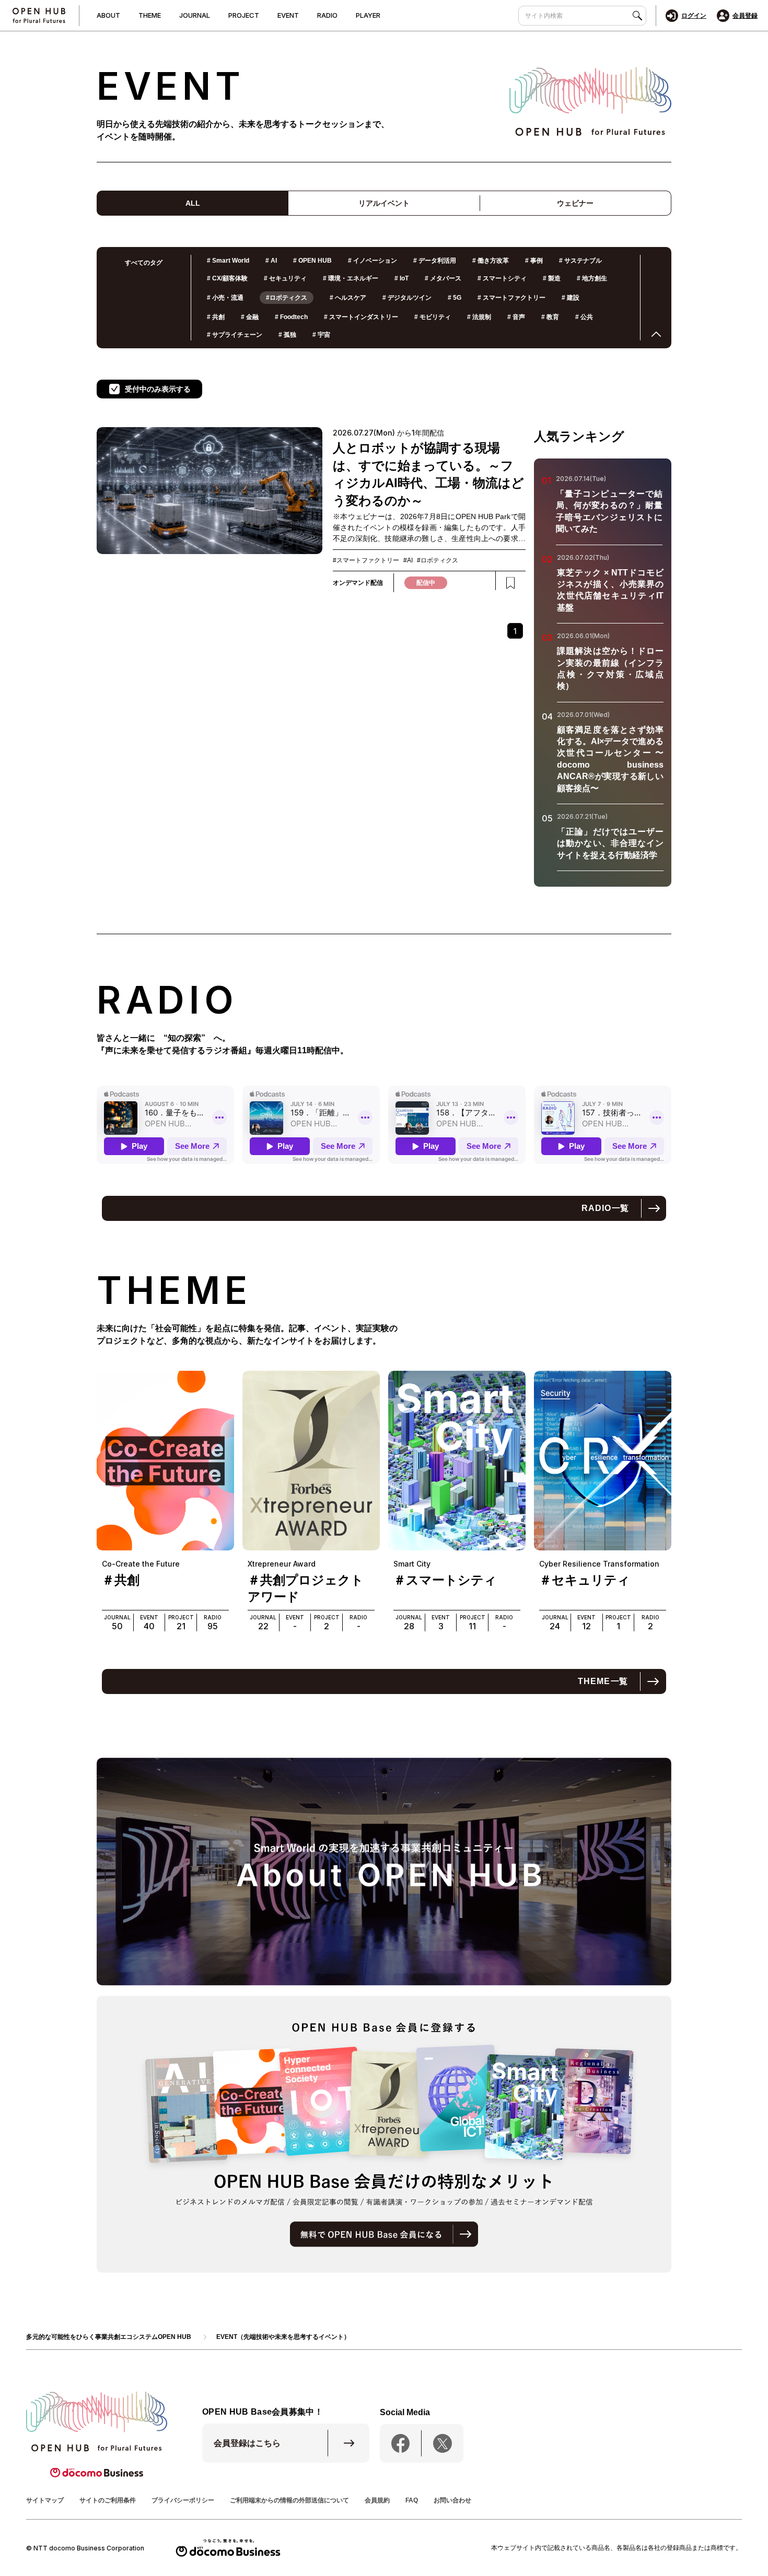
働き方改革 (491, 261)
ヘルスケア (348, 298)
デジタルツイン (407, 298)
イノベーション (373, 261)
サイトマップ (45, 2500)
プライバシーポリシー (183, 2500)
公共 (584, 317)
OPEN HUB (312, 261)
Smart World (228, 261)
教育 (550, 317)
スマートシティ (502, 278)
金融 (250, 317)
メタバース (443, 278)
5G (455, 298)
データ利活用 (435, 261)
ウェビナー (575, 203)
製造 (552, 278)
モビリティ (433, 317)
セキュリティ (285, 278)
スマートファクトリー (511, 298)
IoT (402, 278)
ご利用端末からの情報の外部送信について (289, 2500)
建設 (571, 298)
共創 (216, 317)
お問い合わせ (452, 2500)
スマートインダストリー (361, 317)
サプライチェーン (235, 335)
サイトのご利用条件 (108, 2500)
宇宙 (321, 335)
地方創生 (592, 278)
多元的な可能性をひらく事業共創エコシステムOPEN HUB (109, 2337)
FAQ (412, 2500)
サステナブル (580, 261)
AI (271, 261)
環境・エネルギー (351, 278)
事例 (534, 261)
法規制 (479, 317)
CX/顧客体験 (227, 278)
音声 (516, 317)
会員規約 (377, 2500)
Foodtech (291, 317)
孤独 (287, 335)
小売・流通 (225, 298)
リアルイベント (384, 203)
